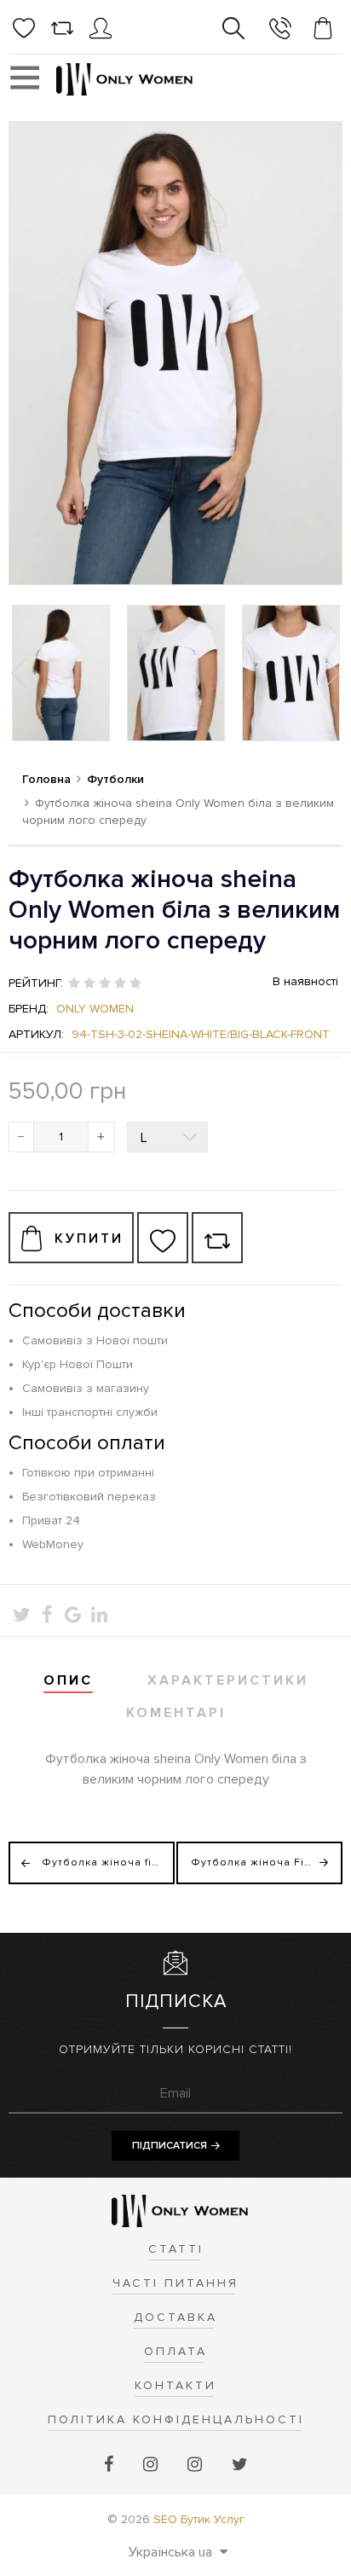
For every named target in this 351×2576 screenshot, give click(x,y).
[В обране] (163, 1238)
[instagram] (152, 2465)
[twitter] (240, 2465)
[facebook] (111, 2465)
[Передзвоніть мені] (280, 31)
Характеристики (228, 1680)
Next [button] (331, 673)
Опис (68, 1680)
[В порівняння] (217, 1238)
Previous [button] (20, 673)
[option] (61, 673)
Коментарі (176, 1713)
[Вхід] (101, 35)
